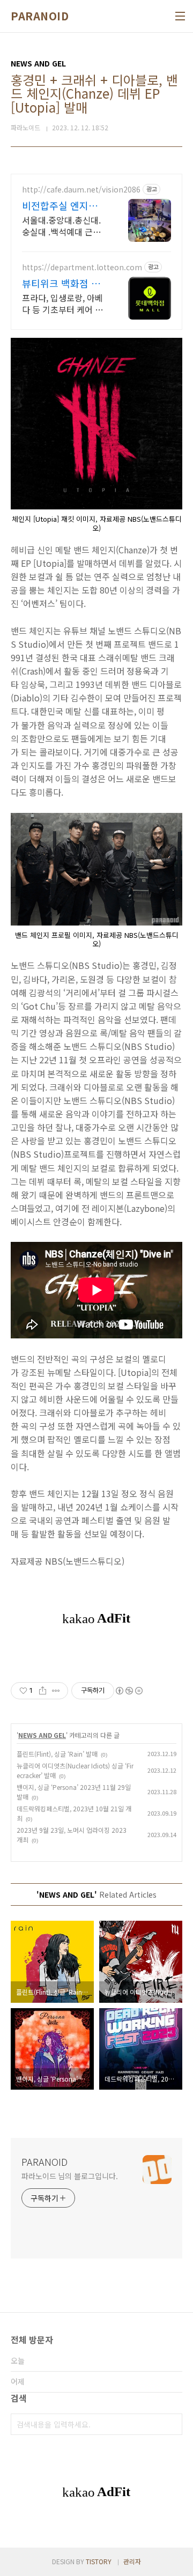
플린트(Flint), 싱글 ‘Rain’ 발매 (57, 1754)
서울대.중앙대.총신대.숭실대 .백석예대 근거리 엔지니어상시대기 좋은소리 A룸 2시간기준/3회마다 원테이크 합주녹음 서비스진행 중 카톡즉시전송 (64, 225)
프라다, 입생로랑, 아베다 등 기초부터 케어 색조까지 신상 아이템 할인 (62, 303)
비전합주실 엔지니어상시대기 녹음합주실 (64, 205)
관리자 (132, 2561)
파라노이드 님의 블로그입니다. (69, 2176)
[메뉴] (180, 16)
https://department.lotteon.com (82, 267)
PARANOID (40, 16)
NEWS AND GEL (42, 1735)
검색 (172, 2424)
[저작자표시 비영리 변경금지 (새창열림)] (129, 1691)
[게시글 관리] (56, 1691)
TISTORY (99, 2561)
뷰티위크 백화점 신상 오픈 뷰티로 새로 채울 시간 (62, 283)
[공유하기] (43, 1691)
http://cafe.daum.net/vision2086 (81, 190)
